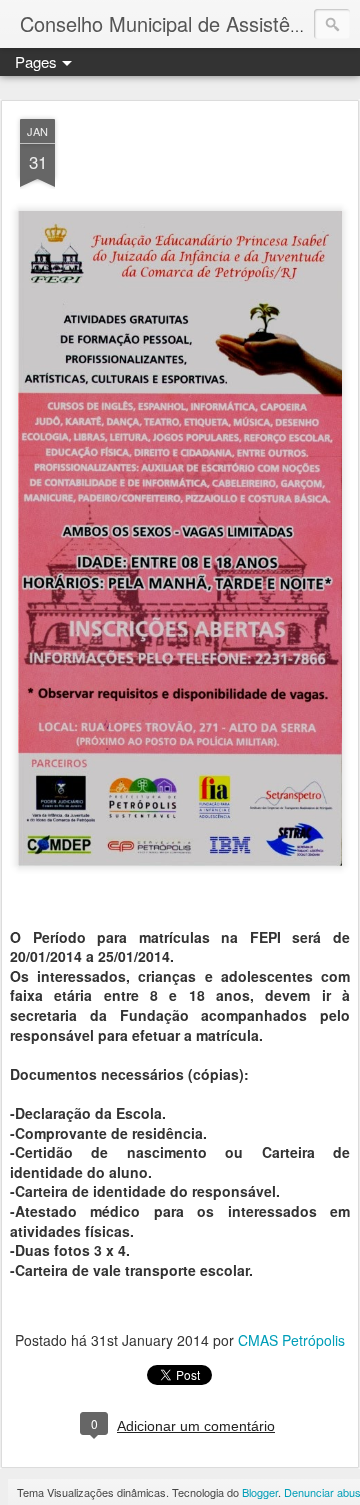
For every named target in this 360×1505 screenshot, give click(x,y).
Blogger (260, 1492)
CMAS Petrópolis (291, 1340)
